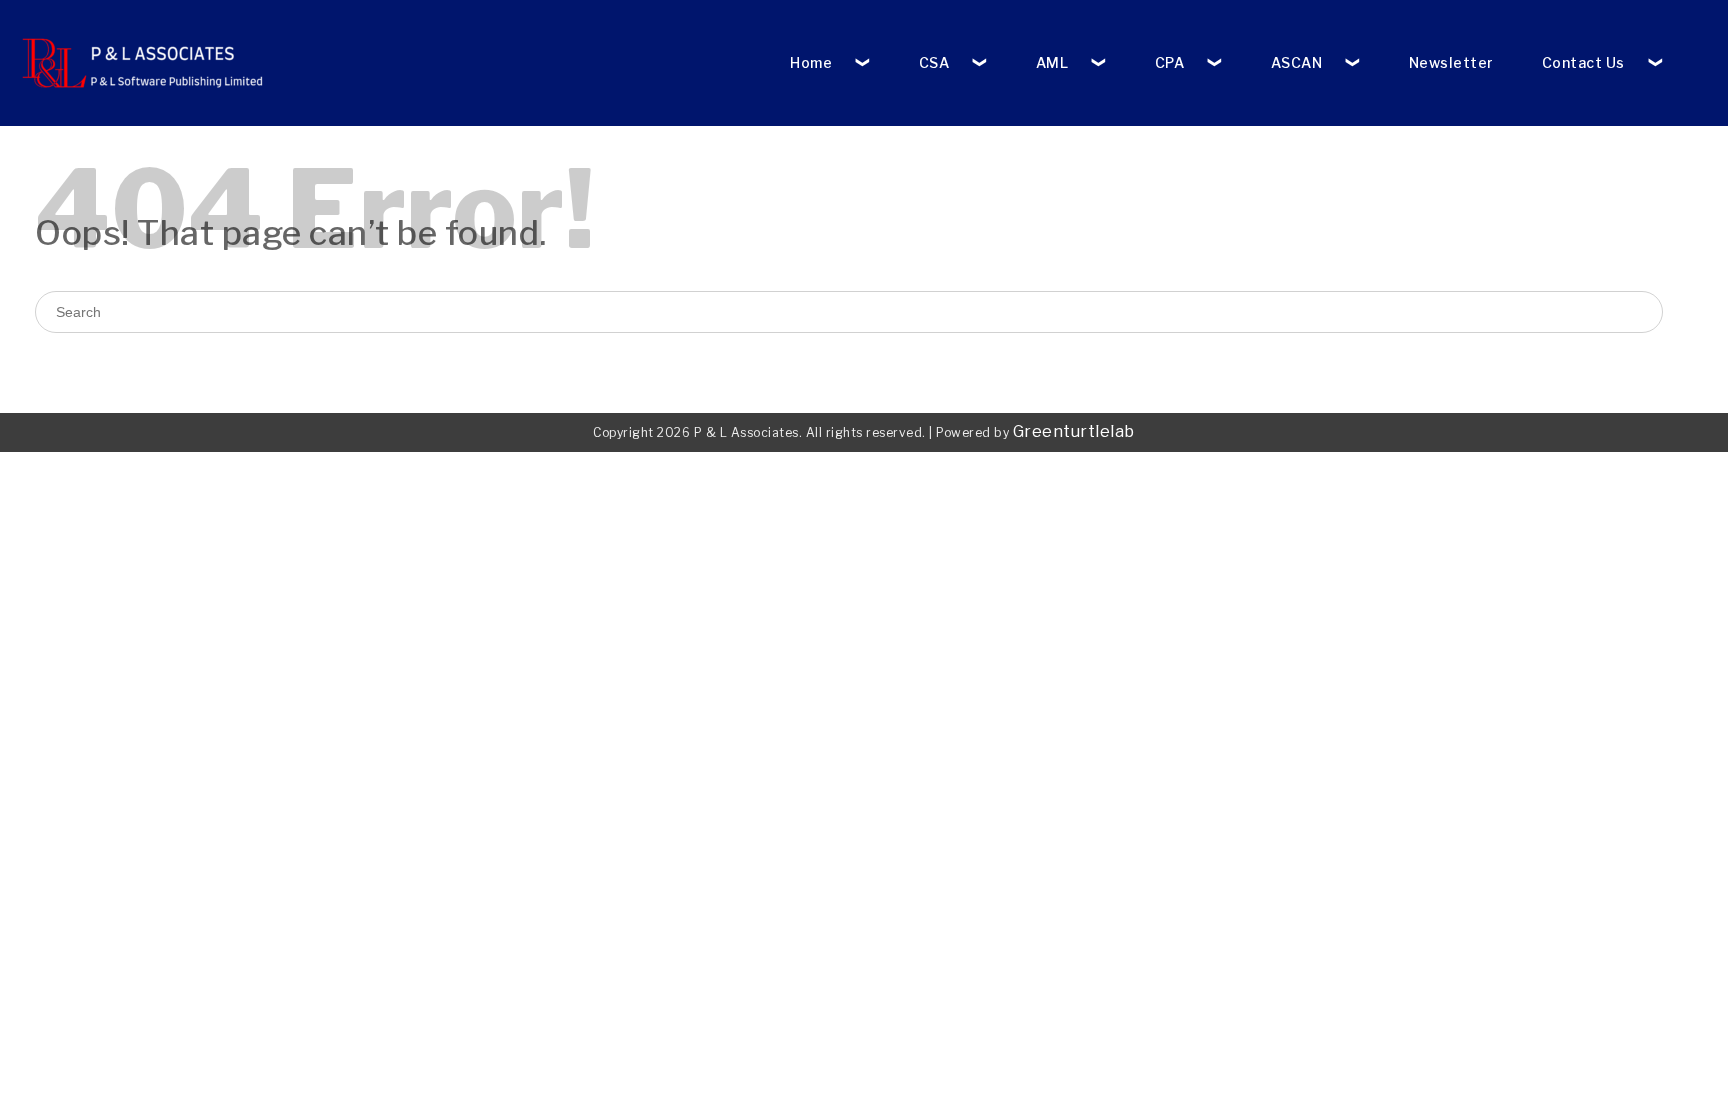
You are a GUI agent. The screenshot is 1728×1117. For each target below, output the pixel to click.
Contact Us (1583, 62)
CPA (1170, 62)
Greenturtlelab (1074, 431)
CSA (934, 62)
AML (1052, 62)
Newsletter (1451, 62)
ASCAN (1297, 62)
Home (811, 62)
